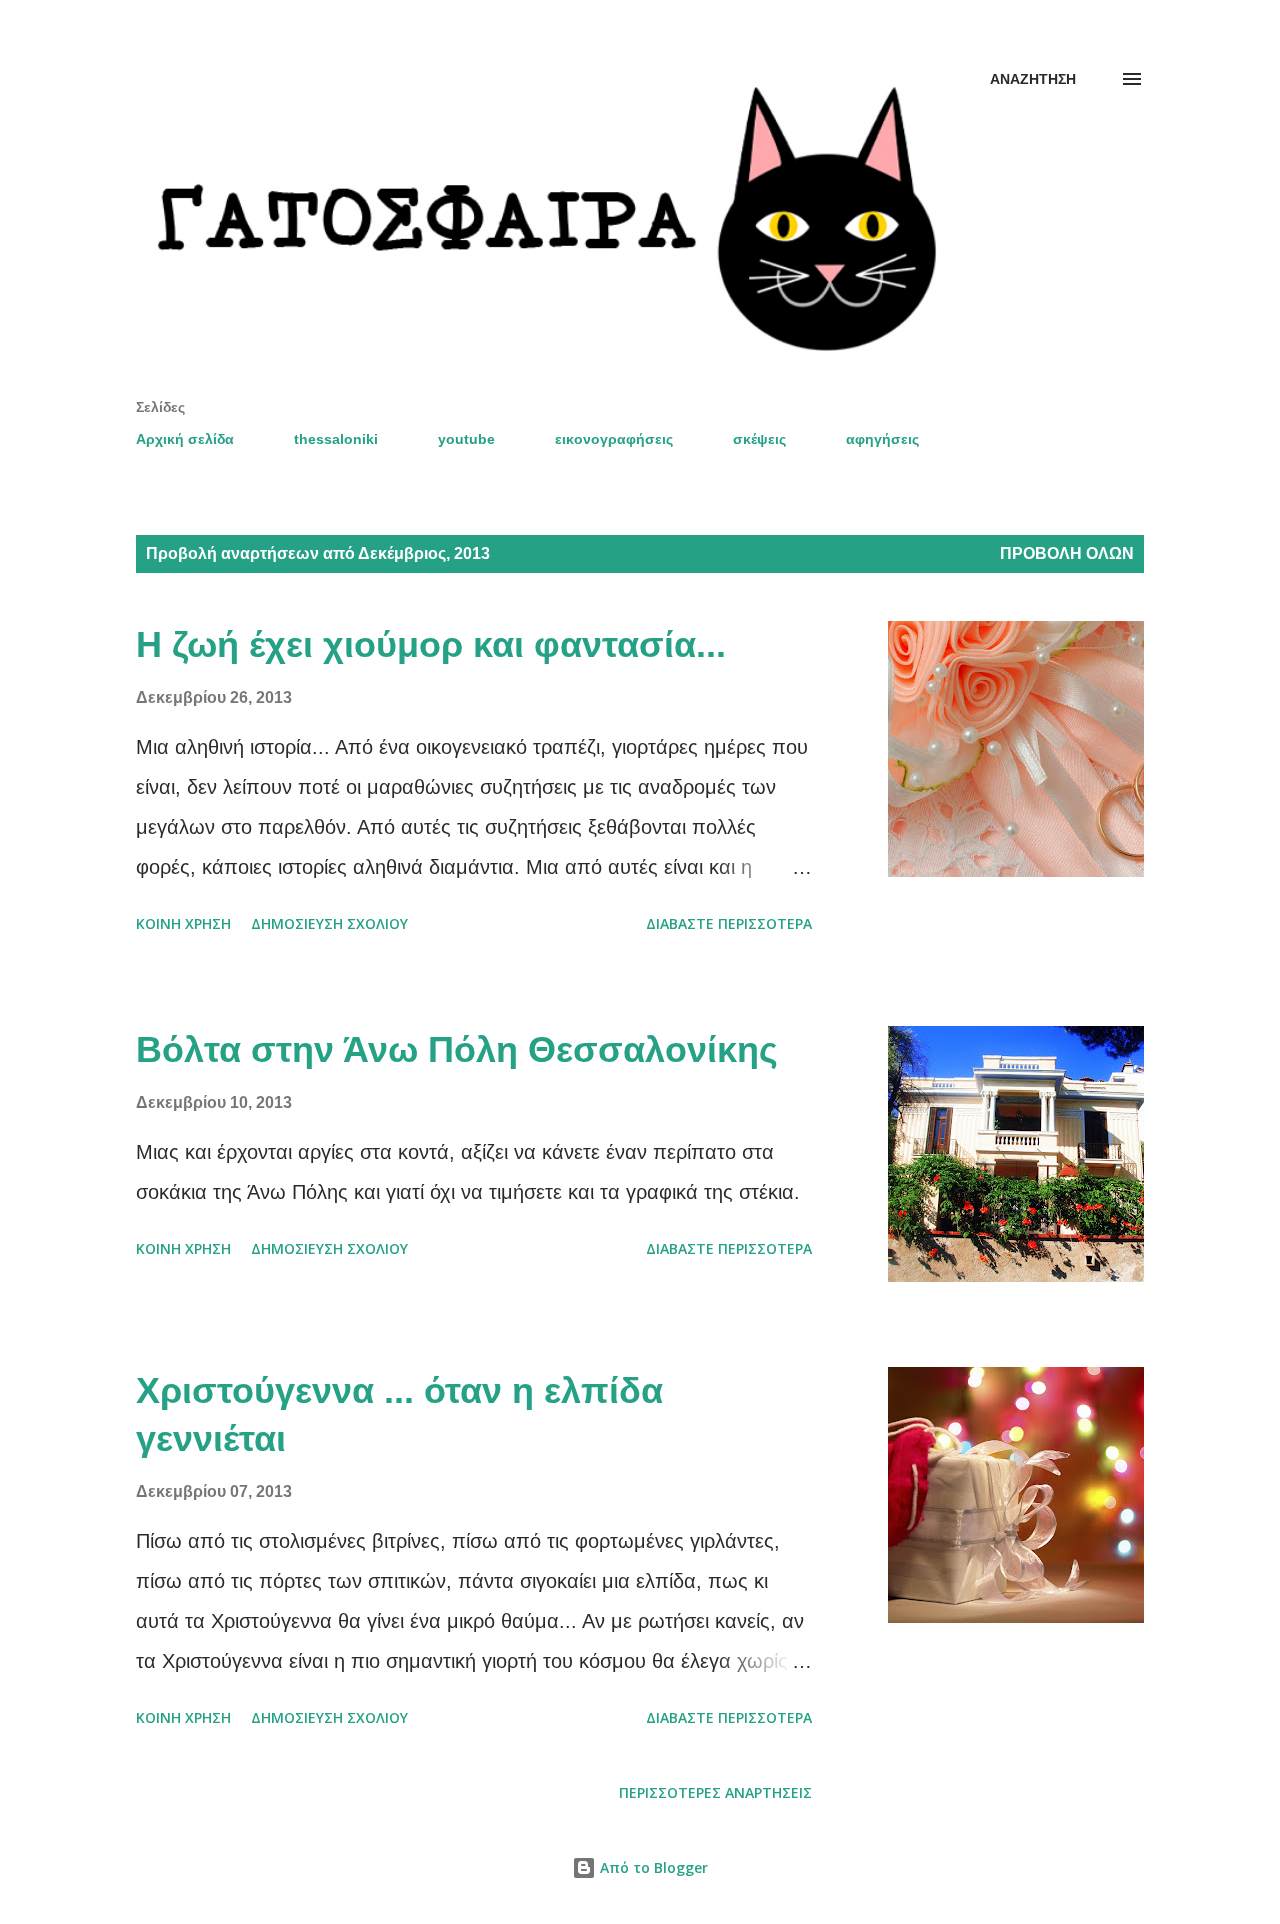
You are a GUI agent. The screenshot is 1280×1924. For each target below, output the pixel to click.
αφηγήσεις (882, 439)
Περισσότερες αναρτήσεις (715, 1792)
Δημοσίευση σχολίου (329, 923)
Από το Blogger (652, 1867)
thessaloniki (336, 439)
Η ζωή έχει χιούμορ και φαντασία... (431, 644)
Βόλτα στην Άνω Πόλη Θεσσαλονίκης (457, 1049)
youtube (466, 439)
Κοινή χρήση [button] (183, 923)
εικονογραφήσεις (614, 439)
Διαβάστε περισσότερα (729, 923)
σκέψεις (759, 439)
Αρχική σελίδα (185, 439)
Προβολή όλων (1067, 553)
